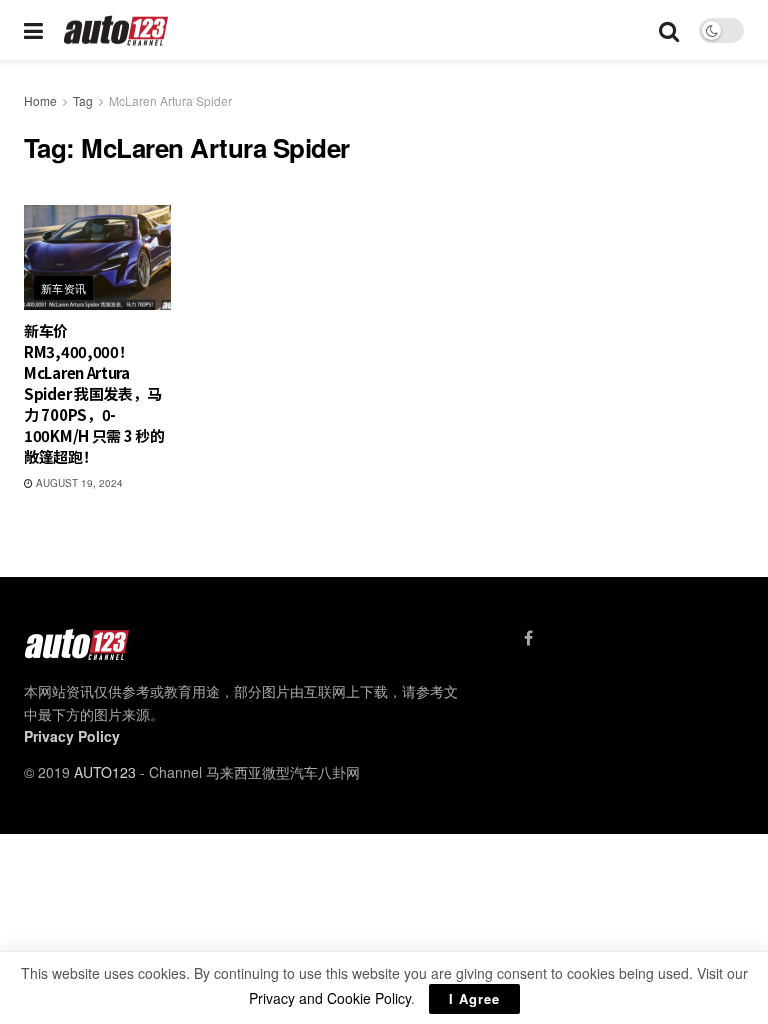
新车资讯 (64, 288)
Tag (83, 100)
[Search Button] (669, 30)
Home (40, 100)
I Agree (474, 998)
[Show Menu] (33, 30)
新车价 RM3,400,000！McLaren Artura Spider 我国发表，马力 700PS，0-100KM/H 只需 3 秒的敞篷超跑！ (94, 393)
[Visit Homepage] (116, 30)
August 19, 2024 (78, 483)
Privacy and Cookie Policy (330, 998)
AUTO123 (105, 772)
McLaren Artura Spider (170, 100)
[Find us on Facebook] (528, 638)
